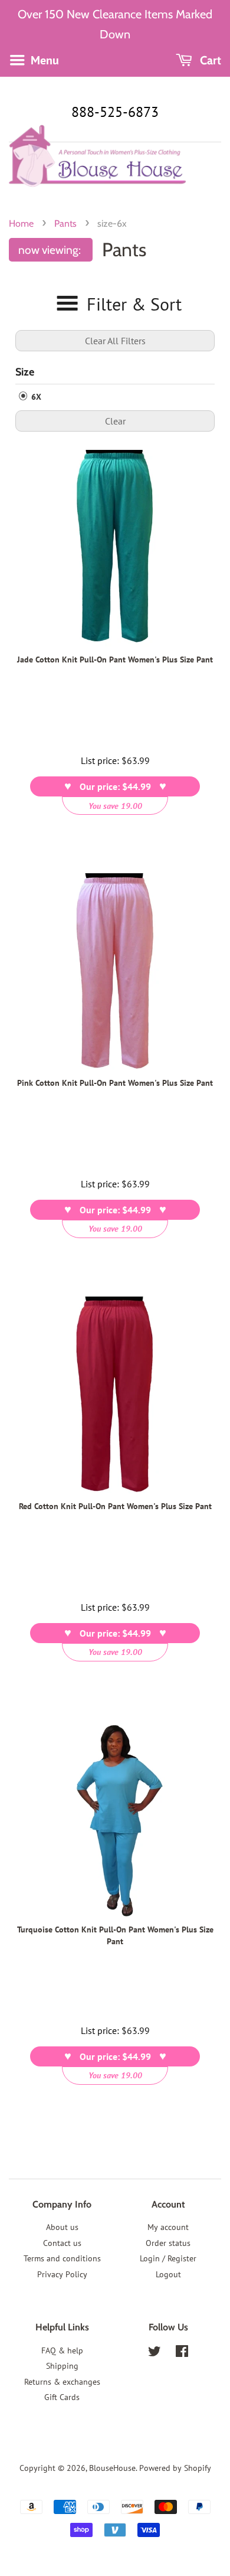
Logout (168, 2274)
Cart (209, 60)
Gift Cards (62, 2397)
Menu (43, 60)
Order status (168, 2243)
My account (168, 2227)
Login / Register (168, 2258)
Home (21, 223)
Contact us (62, 2243)
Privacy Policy (62, 2274)
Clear (115, 421)
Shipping (62, 2366)
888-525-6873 (115, 112)
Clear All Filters (115, 341)
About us (62, 2227)
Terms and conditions (62, 2258)
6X (35, 397)
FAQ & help (62, 2350)
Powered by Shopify (175, 2468)
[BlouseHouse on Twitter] (155, 2353)
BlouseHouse (112, 2468)
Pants (65, 223)
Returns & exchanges (62, 2382)
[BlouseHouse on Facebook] (182, 2353)
